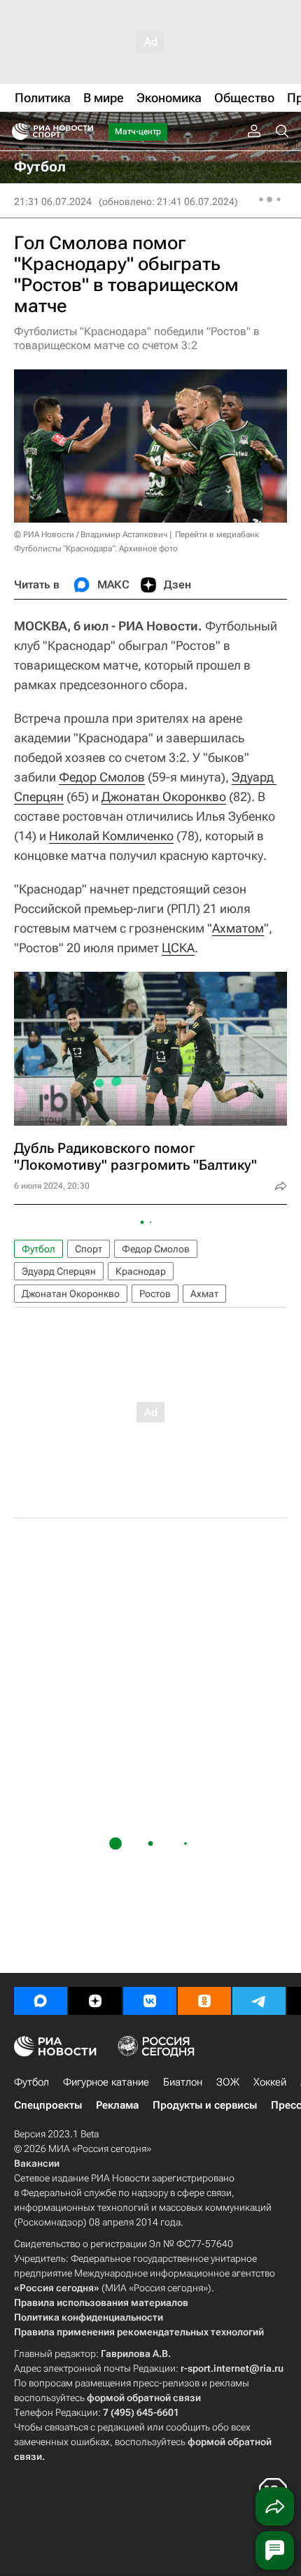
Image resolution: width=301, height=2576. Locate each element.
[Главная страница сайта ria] (16, 132)
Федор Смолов (102, 777)
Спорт (89, 1249)
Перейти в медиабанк (217, 535)
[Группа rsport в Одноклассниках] (204, 2001)
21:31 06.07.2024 (53, 201)
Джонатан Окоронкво (164, 797)
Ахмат (204, 1294)
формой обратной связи (144, 2398)
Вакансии (37, 2163)
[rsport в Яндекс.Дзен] (95, 2001)
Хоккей (270, 2082)
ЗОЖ (228, 2082)
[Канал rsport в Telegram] (259, 2001)
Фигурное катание (106, 2082)
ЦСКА (178, 948)
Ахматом (238, 928)
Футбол (38, 1249)
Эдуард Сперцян (59, 1271)
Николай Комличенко (111, 836)
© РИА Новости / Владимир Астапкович (91, 535)
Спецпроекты (48, 2105)
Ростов (155, 1294)
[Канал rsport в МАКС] (41, 2001)
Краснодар (141, 1271)
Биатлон (183, 2082)
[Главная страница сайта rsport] (84, 132)
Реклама (117, 2105)
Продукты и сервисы (205, 2105)
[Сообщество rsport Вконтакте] (150, 2001)
